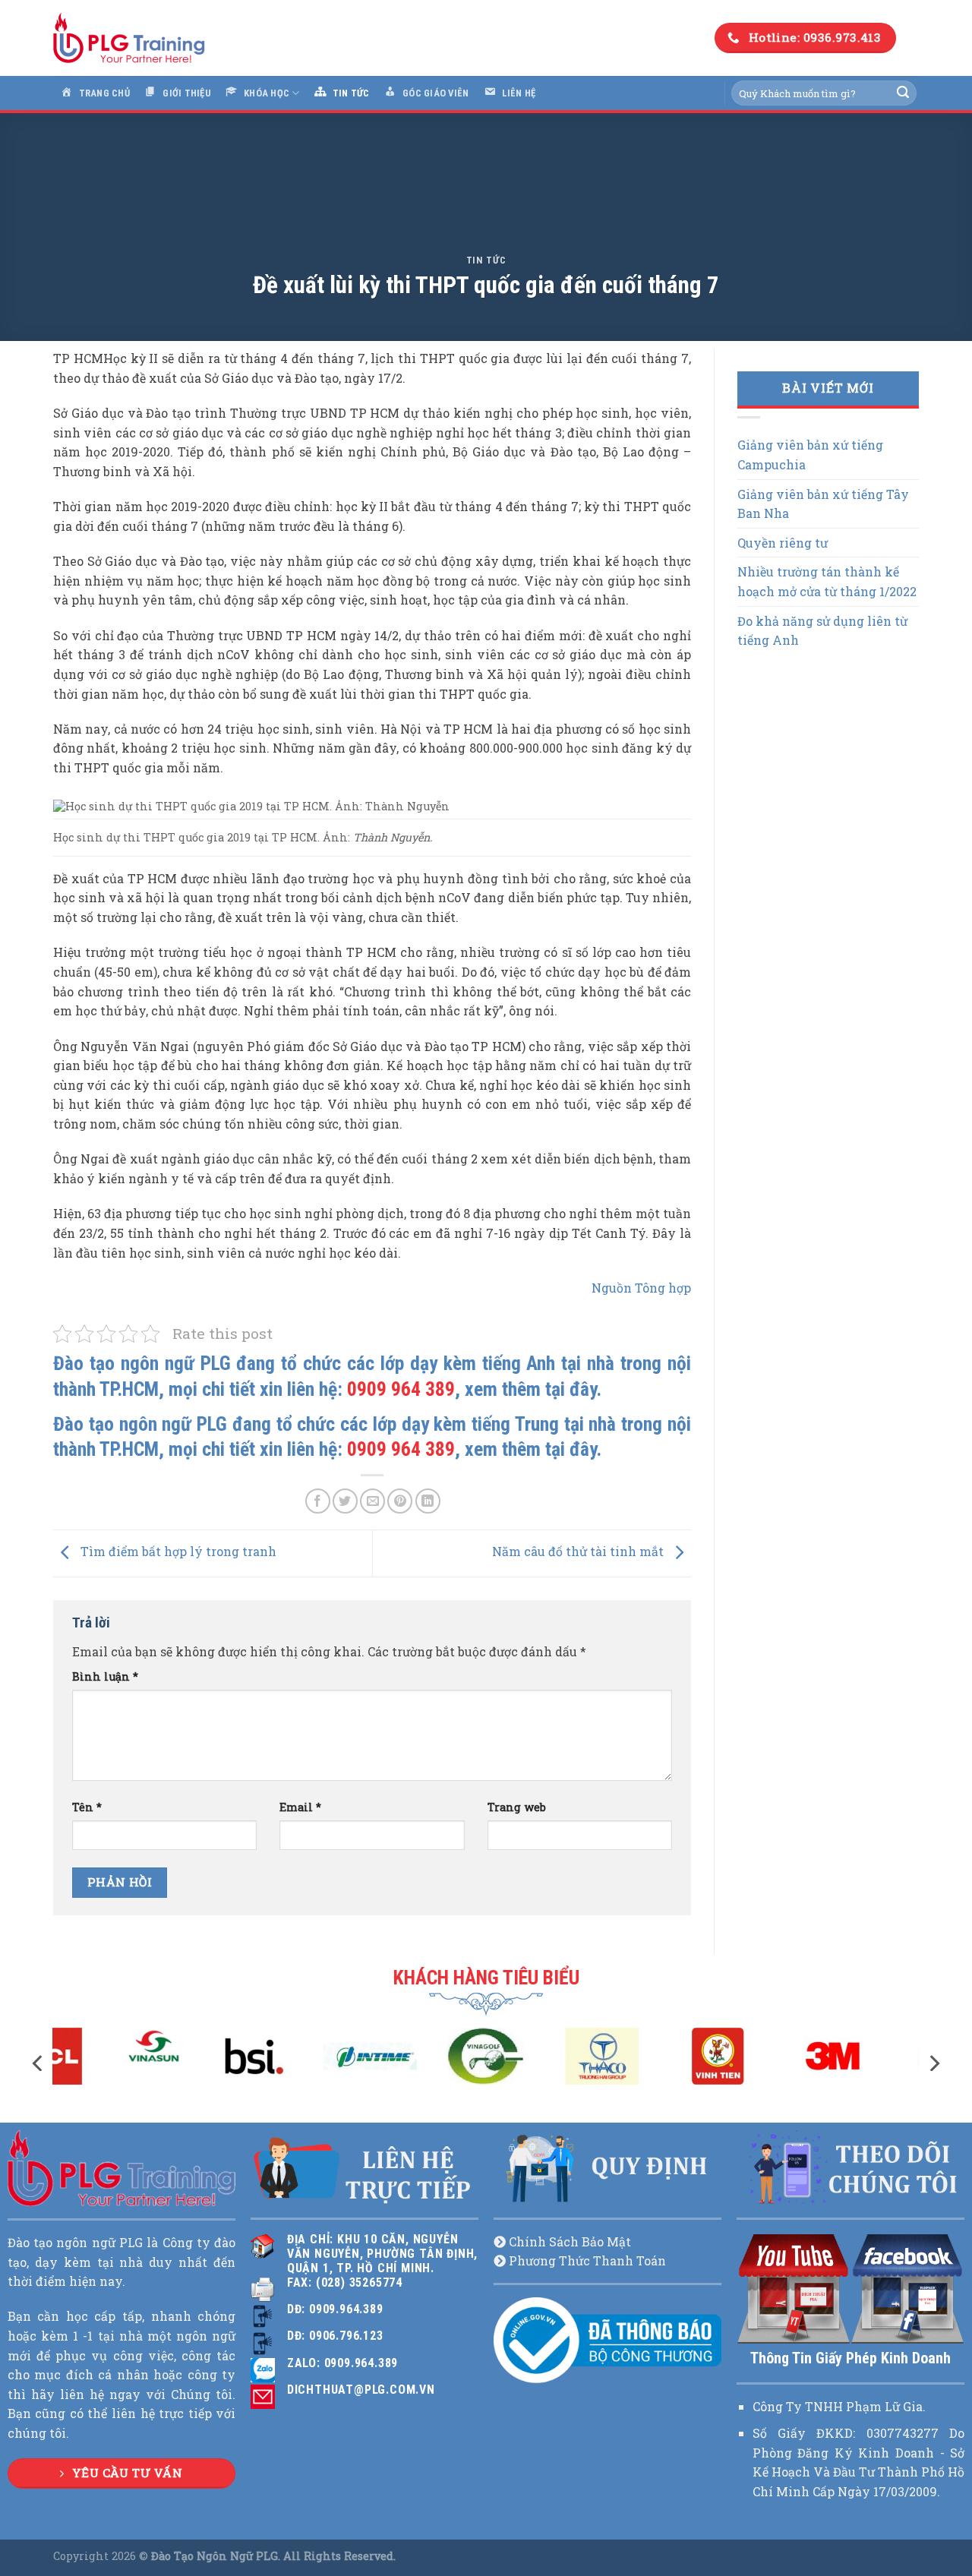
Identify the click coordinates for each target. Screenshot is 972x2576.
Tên (87, 1807)
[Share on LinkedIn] (428, 1501)
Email (300, 1807)
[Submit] (903, 93)
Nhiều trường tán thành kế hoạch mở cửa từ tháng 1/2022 (827, 581)
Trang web (517, 1807)
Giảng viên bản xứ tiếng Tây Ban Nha (823, 504)
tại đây (571, 1389)
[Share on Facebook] (318, 1501)
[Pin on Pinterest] (400, 1501)
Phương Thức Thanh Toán (587, 2260)
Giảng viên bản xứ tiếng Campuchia (810, 455)
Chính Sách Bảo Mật (570, 2241)
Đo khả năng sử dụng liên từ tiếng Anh (822, 631)
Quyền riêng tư (783, 543)
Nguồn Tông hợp (641, 1288)
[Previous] (39, 2063)
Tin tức (486, 260)
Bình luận (105, 1676)
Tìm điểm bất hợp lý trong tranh (177, 1552)
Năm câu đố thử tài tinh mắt (579, 1552)
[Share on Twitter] (345, 1501)
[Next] (933, 2063)
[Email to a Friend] (372, 1501)
